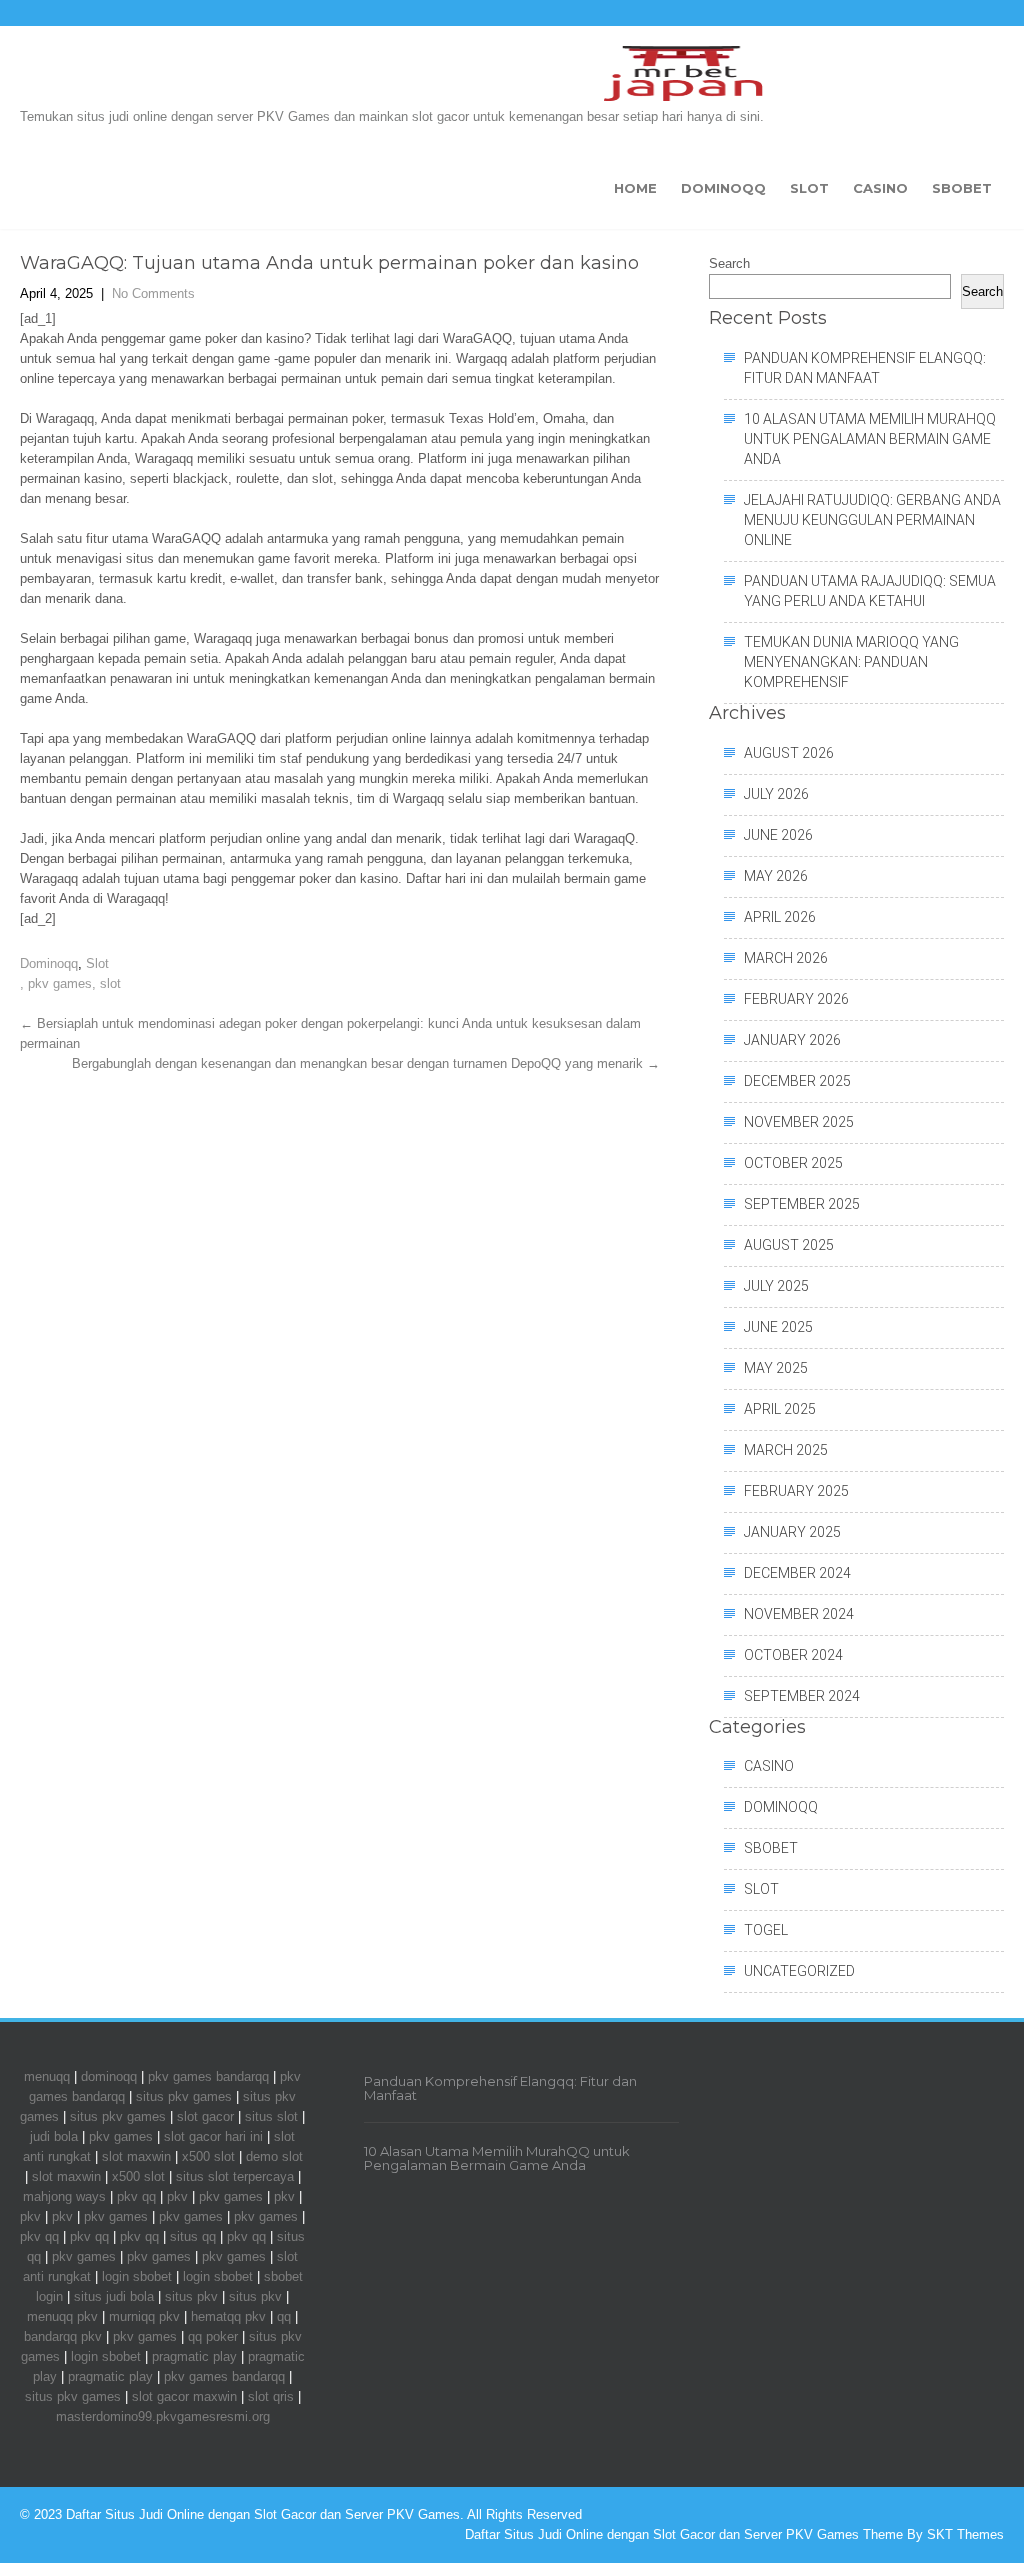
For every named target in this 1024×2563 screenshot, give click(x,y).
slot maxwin (136, 2156)
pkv (177, 2196)
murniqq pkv (144, 2316)
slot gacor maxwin (184, 2396)
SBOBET (962, 188)
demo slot (274, 2156)
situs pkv (191, 2296)
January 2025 (792, 1532)
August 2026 (789, 753)
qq (284, 2316)
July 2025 (776, 1286)
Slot (809, 188)
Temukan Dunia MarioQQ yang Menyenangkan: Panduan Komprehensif (851, 662)
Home (635, 188)
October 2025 (793, 1163)
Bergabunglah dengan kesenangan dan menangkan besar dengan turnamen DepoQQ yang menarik (366, 1063)
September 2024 (802, 1696)
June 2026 (778, 835)
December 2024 (797, 1573)
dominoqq (109, 2076)
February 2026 (796, 999)
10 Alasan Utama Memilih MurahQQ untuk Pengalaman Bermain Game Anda (870, 439)
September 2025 (802, 1204)
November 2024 (799, 1614)
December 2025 (797, 1081)
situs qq (193, 2236)
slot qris (271, 2396)
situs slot (271, 2116)
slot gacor (205, 2116)
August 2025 (789, 1245)
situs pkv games (184, 2096)
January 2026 (792, 1040)
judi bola (54, 2136)
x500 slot (208, 2156)
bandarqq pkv (63, 2336)
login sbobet (137, 2276)
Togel (766, 1930)
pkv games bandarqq (208, 2076)
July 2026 (776, 794)
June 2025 (778, 1327)
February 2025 (796, 1491)
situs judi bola (114, 2296)
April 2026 (780, 917)
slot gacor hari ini (213, 2136)
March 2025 (786, 1450)
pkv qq (136, 2196)
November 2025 (799, 1122)
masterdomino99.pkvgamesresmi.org (163, 2416)
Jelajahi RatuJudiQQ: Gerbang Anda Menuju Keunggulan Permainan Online (872, 520)
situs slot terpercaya (235, 2176)
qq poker (213, 2336)
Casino (880, 188)
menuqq (47, 2076)
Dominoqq (723, 188)
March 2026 (786, 958)
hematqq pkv (228, 2316)
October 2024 (793, 1655)
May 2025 (776, 1368)
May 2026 (776, 876)
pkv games (60, 983)
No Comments (153, 293)
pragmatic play (194, 2356)
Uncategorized (799, 1971)
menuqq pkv (62, 2316)
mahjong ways (64, 2196)
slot (110, 983)
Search (729, 263)
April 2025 (780, 1409)
